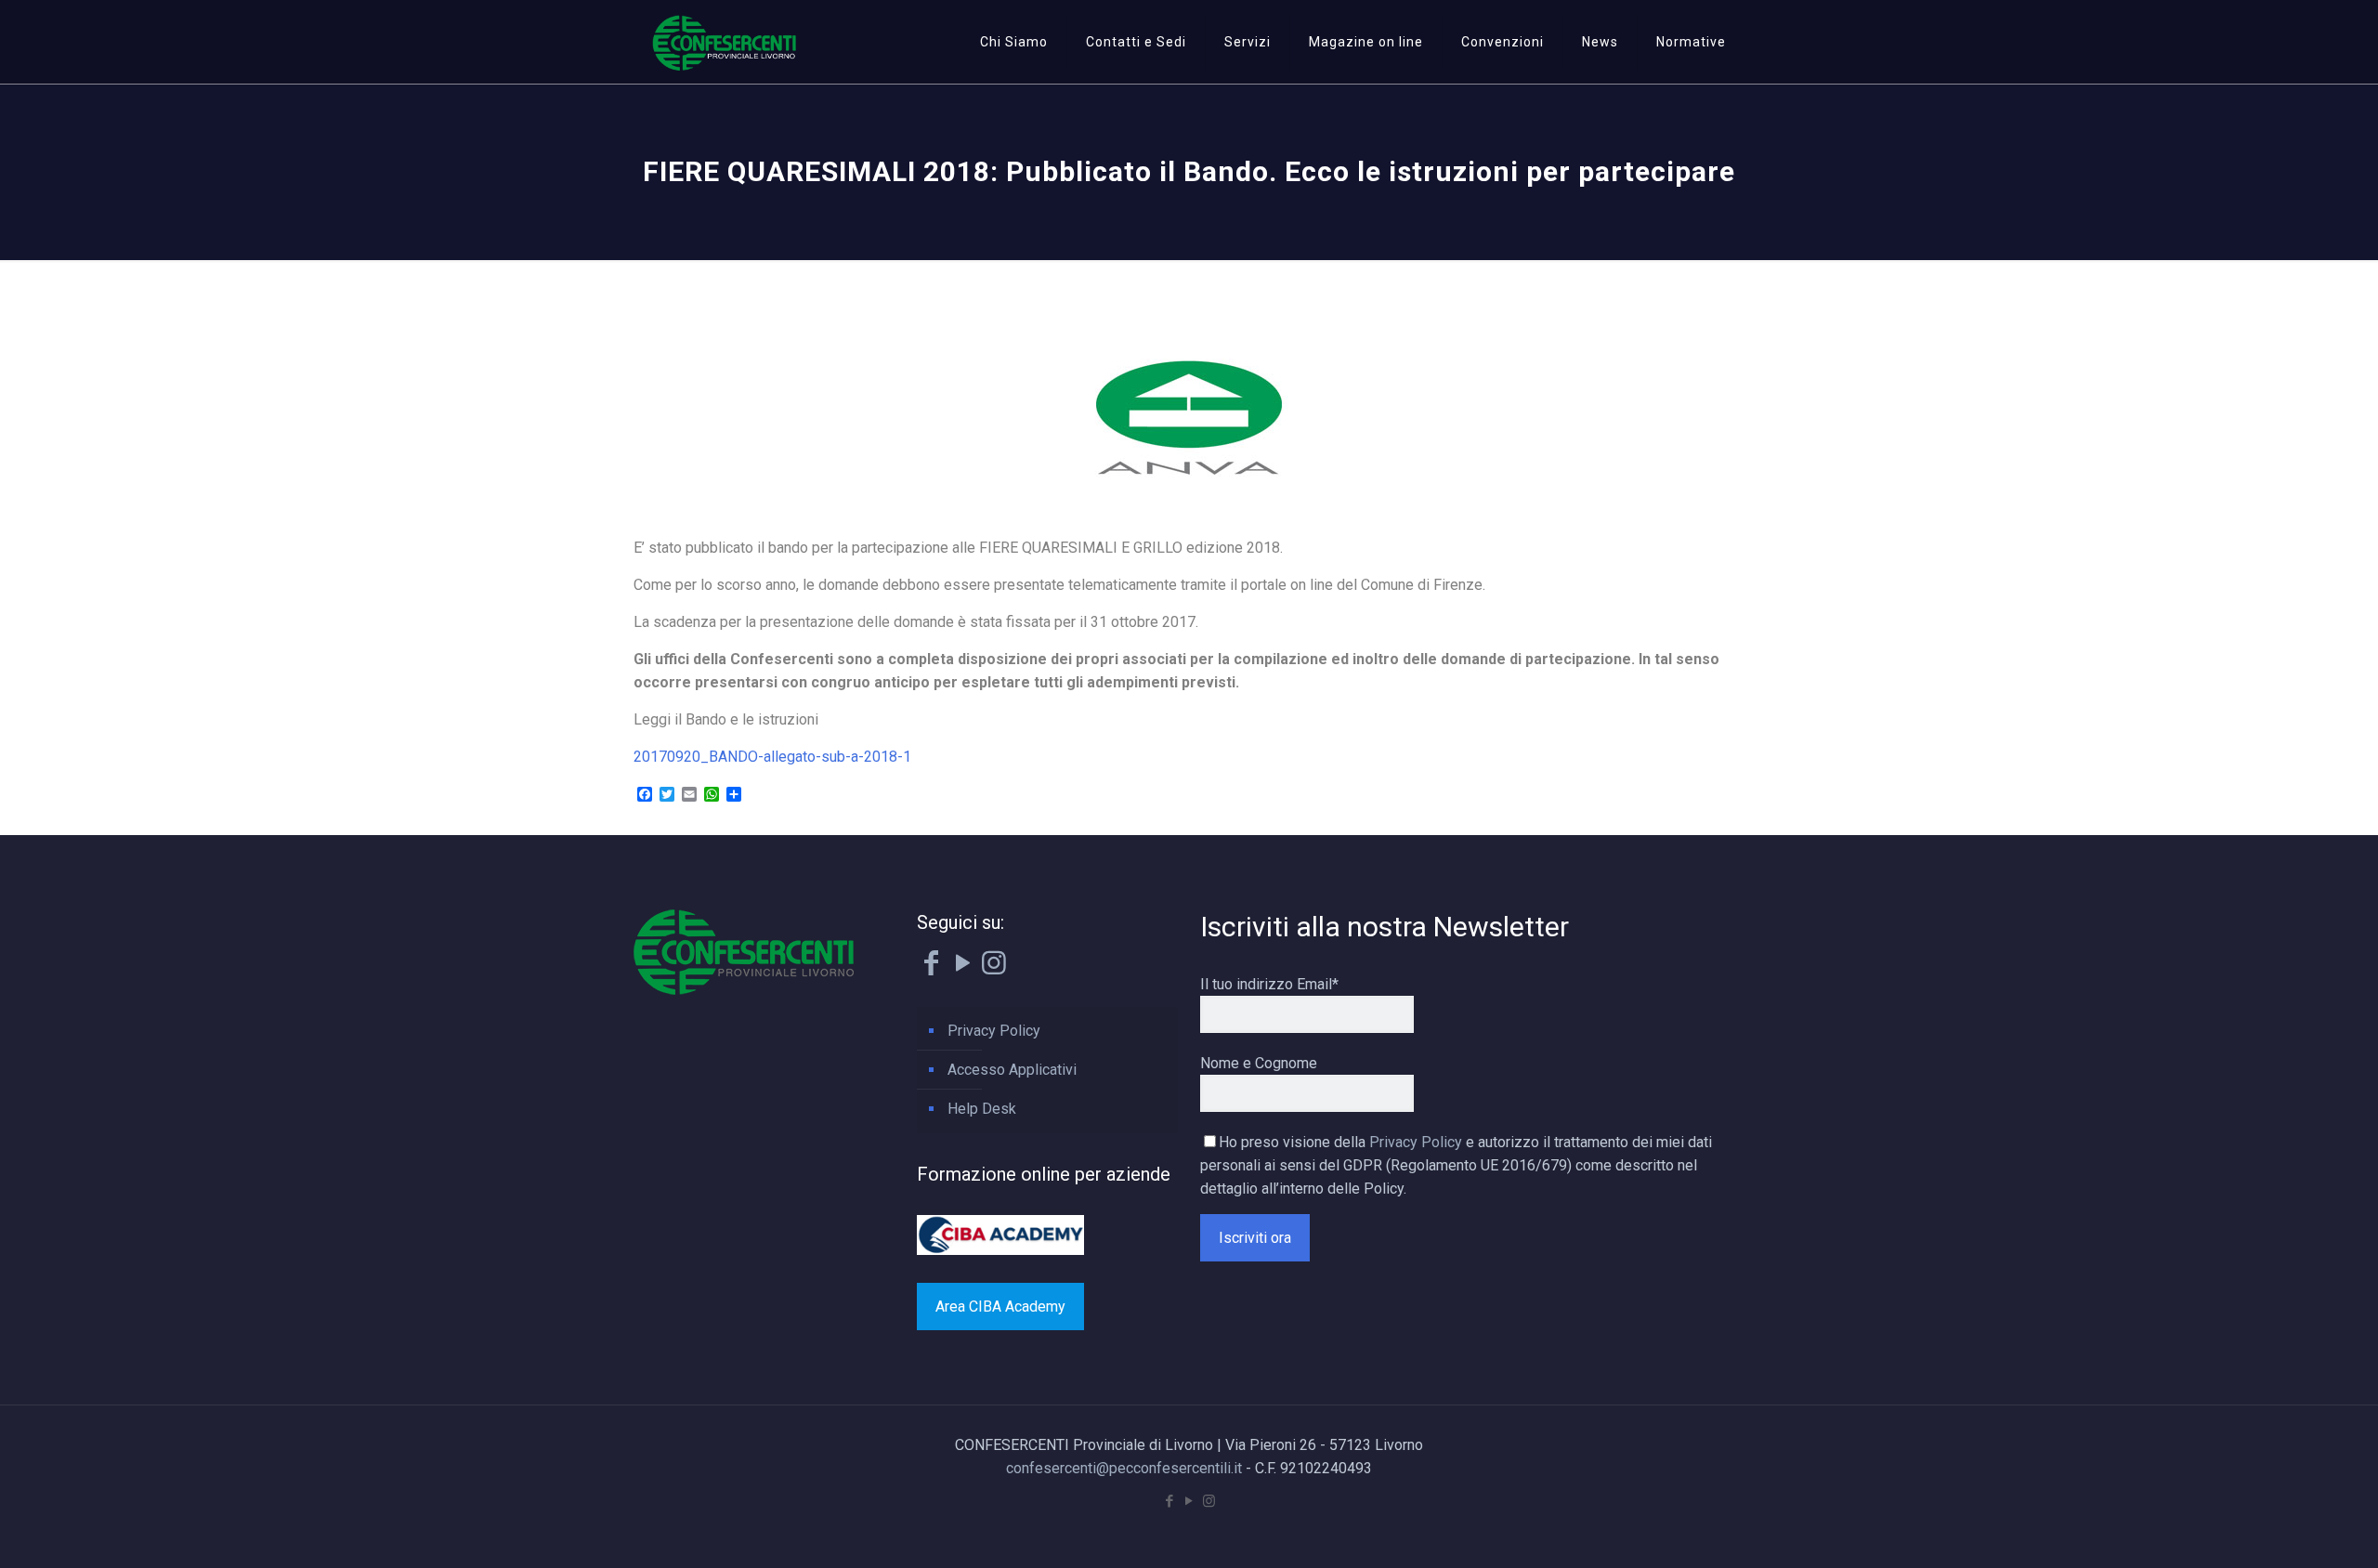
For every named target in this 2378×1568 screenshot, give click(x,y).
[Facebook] (931, 967)
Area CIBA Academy (1000, 1307)
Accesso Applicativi (1012, 1070)
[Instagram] (994, 967)
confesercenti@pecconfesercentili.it (1124, 1468)
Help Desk (982, 1109)
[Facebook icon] (1170, 1501)
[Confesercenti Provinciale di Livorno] (724, 42)
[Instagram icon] (1209, 1501)
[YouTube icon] (1189, 1501)
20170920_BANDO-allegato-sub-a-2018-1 (772, 757)
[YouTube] (962, 967)
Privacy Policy (994, 1031)
